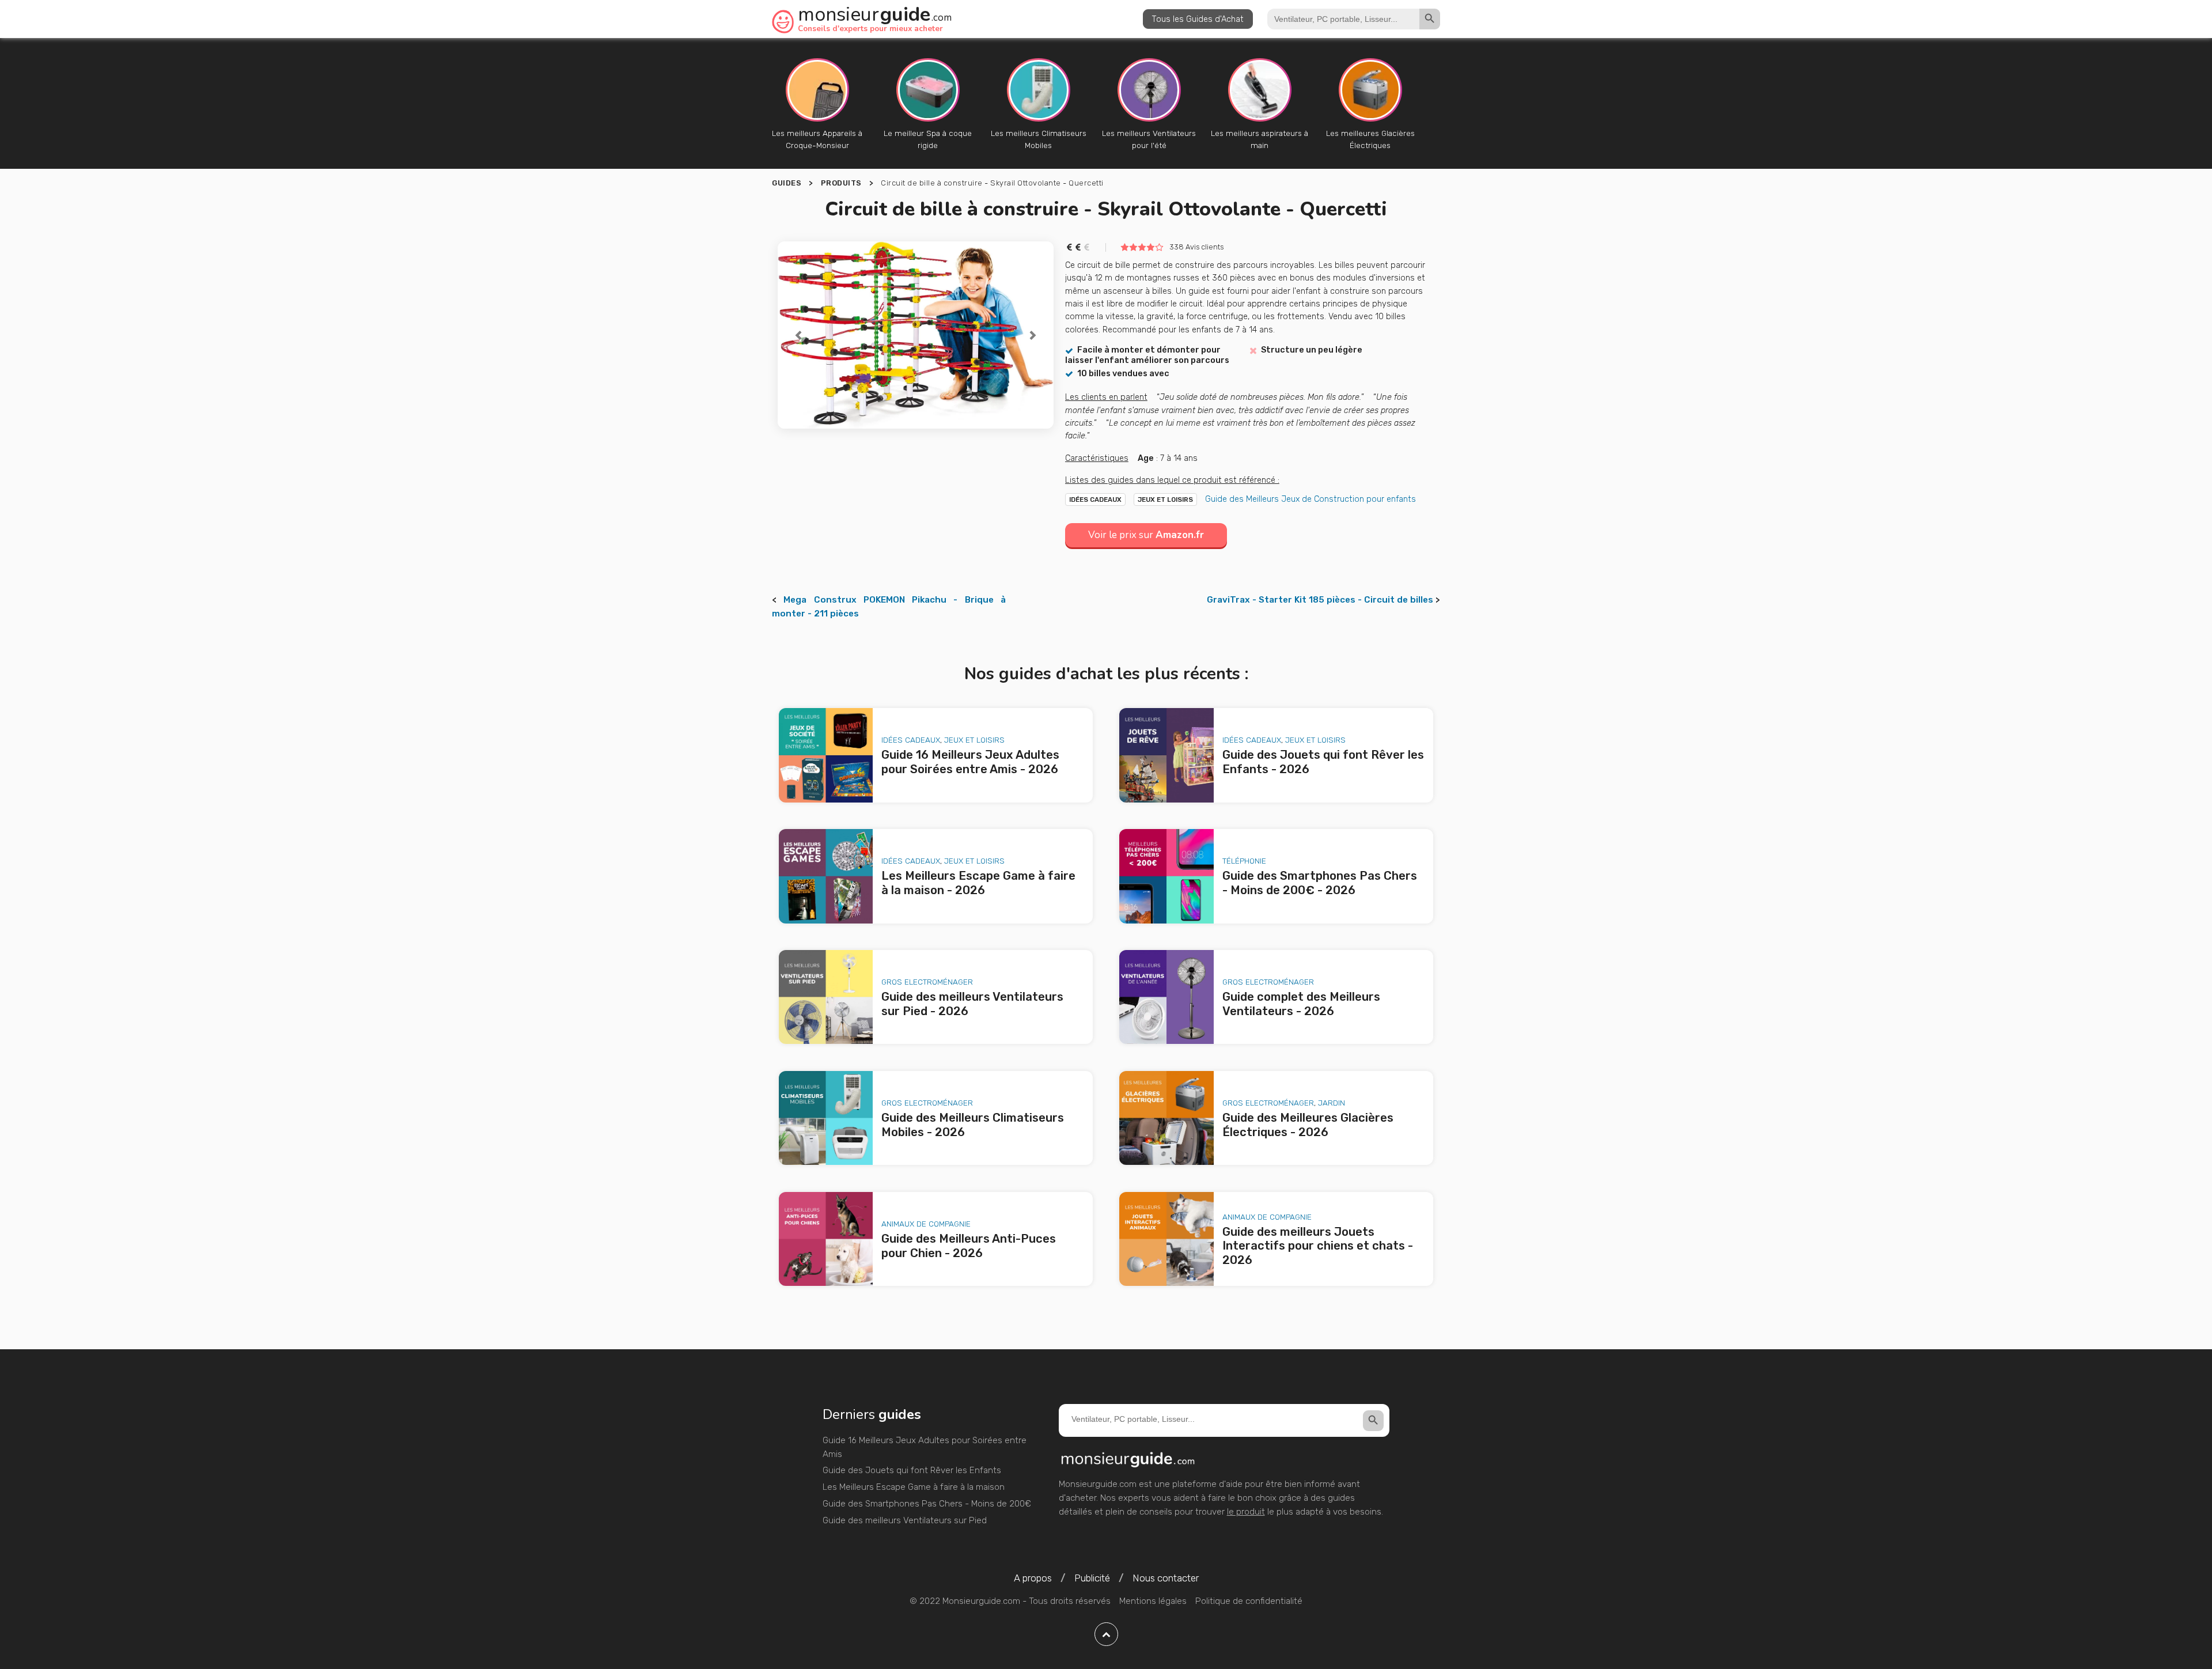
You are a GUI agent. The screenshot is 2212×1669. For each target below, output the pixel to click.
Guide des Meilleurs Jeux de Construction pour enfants (1310, 499)
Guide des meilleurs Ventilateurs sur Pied (905, 1520)
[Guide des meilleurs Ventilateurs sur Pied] (826, 997)
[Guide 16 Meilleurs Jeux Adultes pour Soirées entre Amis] (826, 755)
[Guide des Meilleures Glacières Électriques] (1166, 1118)
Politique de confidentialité (1249, 1601)
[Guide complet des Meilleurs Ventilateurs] (1166, 997)
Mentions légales (1153, 1601)
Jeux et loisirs (1165, 499)
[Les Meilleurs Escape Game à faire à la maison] (826, 876)
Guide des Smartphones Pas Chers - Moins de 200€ (927, 1504)
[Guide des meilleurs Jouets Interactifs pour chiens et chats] (1166, 1239)
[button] (798, 335)
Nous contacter (1166, 1578)
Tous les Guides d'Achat (1198, 19)
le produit (1246, 1512)
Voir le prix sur (1146, 535)
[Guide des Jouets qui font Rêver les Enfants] (1166, 755)
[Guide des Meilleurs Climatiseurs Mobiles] (826, 1118)
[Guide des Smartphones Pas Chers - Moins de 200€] (1166, 876)
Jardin (1332, 1103)
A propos (1033, 1578)
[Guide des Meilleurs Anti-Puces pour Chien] (826, 1239)
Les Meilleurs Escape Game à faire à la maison (914, 1487)
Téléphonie (1244, 861)
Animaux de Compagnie (926, 1224)
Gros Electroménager (927, 982)
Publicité (1092, 1578)
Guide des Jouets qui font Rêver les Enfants (912, 1470)
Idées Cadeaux (1095, 499)
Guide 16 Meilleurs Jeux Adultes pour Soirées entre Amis (925, 1447)
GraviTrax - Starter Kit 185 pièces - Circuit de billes (1320, 600)
